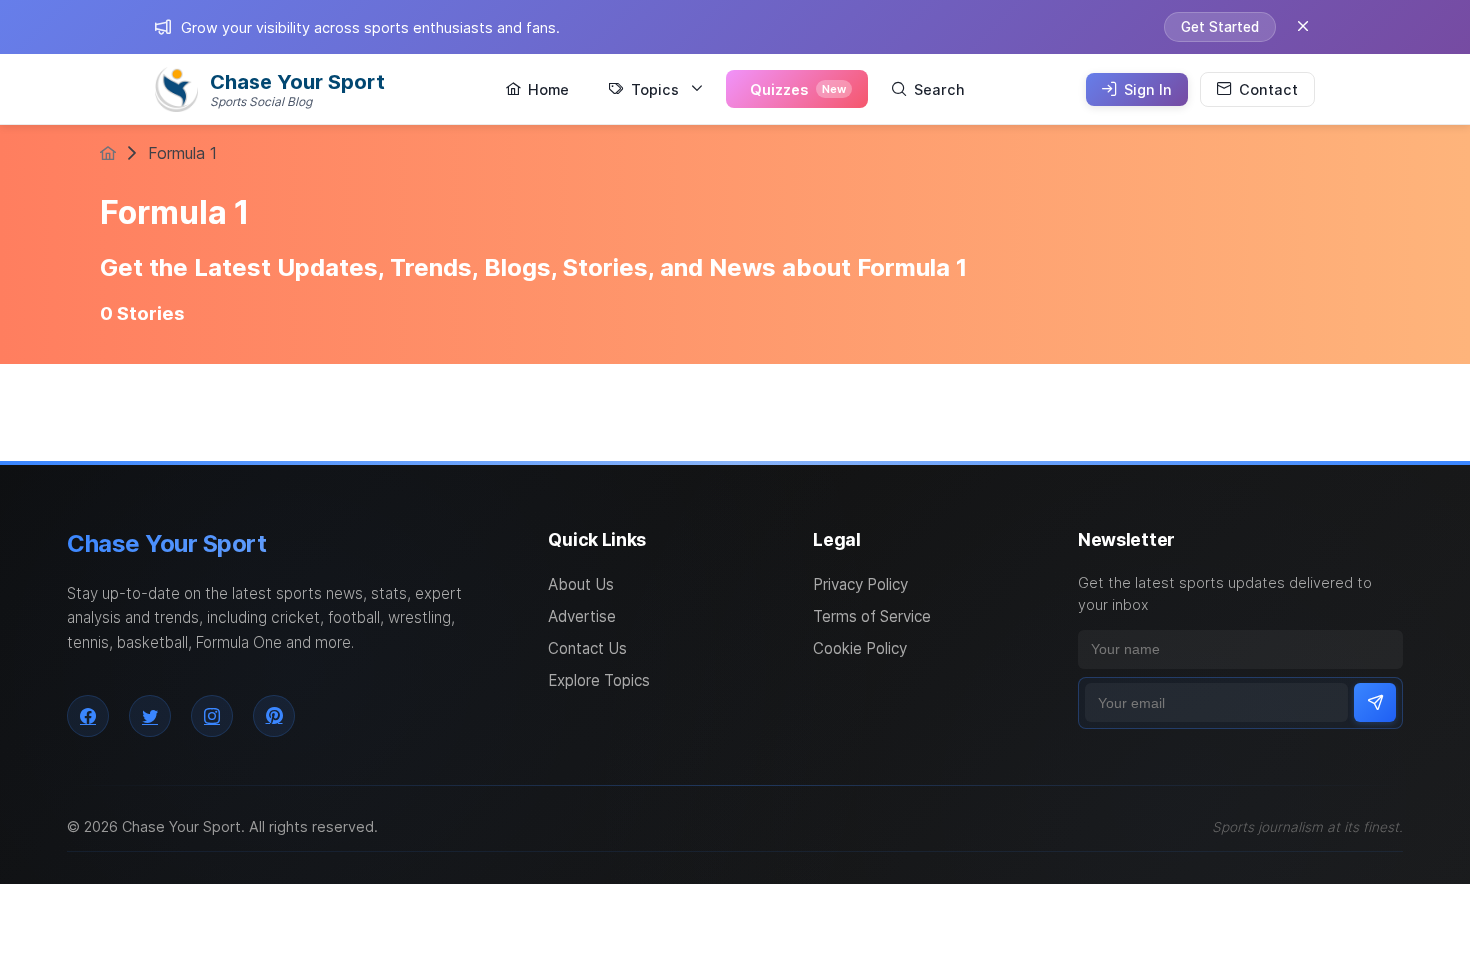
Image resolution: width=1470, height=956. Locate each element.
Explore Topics (599, 680)
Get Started (1220, 27)
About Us (581, 584)
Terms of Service (872, 616)
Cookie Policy (860, 648)
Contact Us (587, 648)
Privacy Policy (860, 584)
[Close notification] (1303, 27)
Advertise (582, 616)
